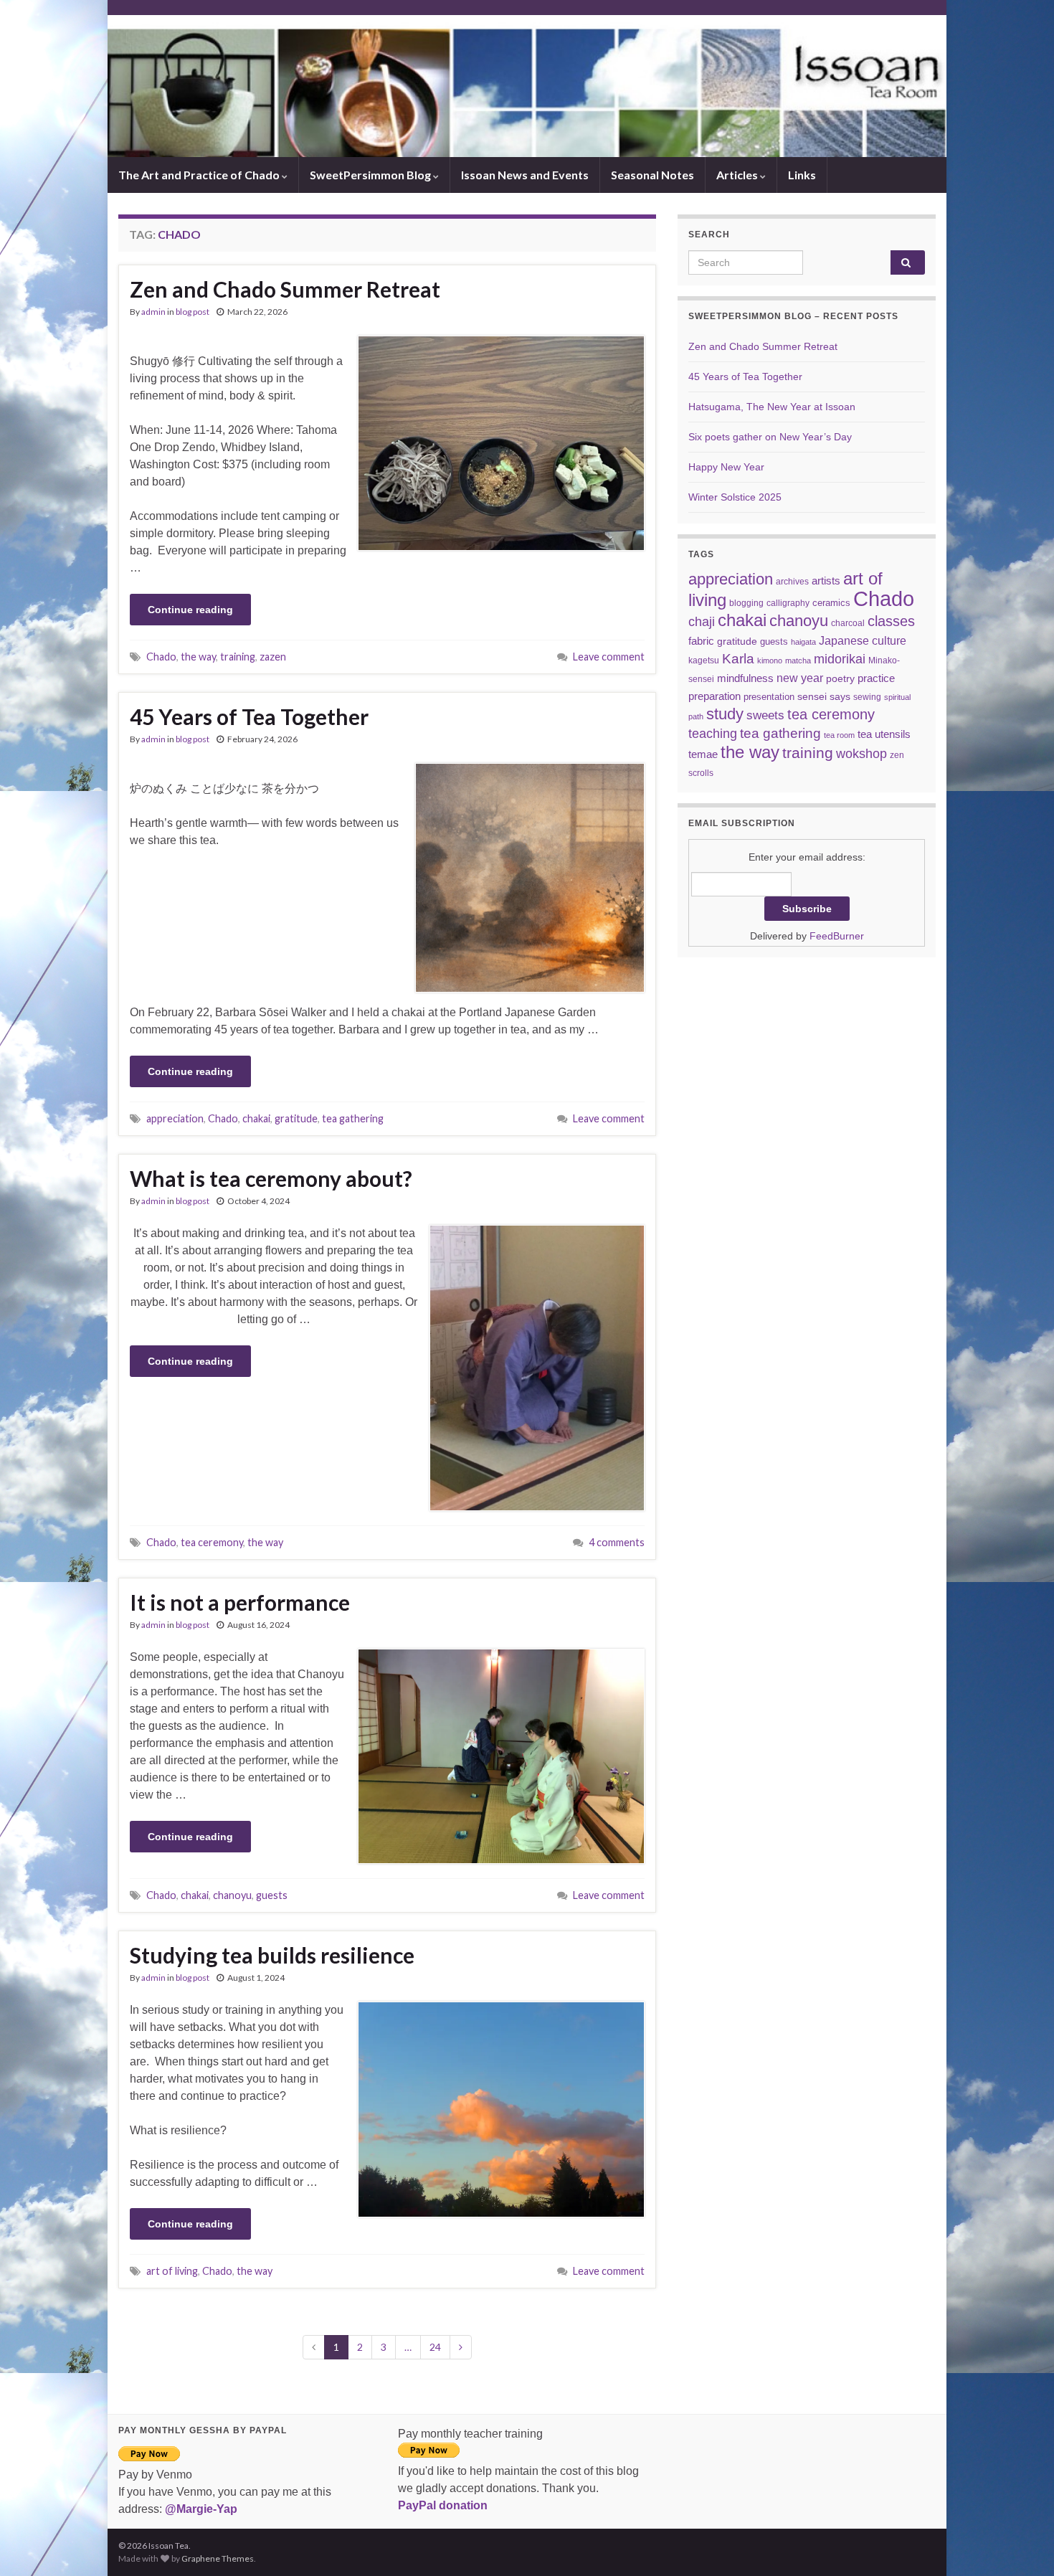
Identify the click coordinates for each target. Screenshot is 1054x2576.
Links (802, 175)
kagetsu (704, 660)
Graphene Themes (218, 2558)
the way (198, 657)
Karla (738, 659)
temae (703, 754)
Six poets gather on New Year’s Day (770, 437)
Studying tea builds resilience (272, 1955)
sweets (765, 715)
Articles (738, 175)
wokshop (861, 754)
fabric (701, 641)
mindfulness (745, 678)
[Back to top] (1022, 2544)
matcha (798, 660)
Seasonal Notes (652, 175)
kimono (770, 660)
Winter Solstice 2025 (735, 497)
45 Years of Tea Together (249, 716)
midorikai (840, 659)
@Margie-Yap (201, 2509)
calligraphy (788, 603)
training (238, 657)
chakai (256, 1118)
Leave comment (609, 657)
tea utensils (884, 734)
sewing (867, 697)
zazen (273, 657)
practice (876, 678)
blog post (193, 312)
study (725, 714)
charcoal (848, 623)
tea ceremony (212, 1542)
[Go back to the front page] (527, 86)
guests (272, 1895)
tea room (839, 735)
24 (435, 2347)
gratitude (296, 1118)
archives (792, 581)
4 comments (617, 1542)
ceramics (831, 603)
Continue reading (190, 610)
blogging (746, 603)
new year (800, 678)
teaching (713, 734)
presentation (769, 697)
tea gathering (353, 1118)
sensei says (824, 696)
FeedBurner (837, 936)
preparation (714, 696)
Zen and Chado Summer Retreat (285, 289)
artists (826, 581)
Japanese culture (863, 640)
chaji (702, 622)
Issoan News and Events (525, 175)
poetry (840, 678)
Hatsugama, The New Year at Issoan (772, 407)
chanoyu (232, 1895)
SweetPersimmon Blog (371, 175)
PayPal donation (443, 2505)
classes (891, 621)
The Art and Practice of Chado (200, 175)
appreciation (175, 1118)
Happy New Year (726, 467)
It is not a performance (240, 1602)
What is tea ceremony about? (271, 1178)
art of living (172, 2271)
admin (153, 312)
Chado (161, 657)
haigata (803, 642)
